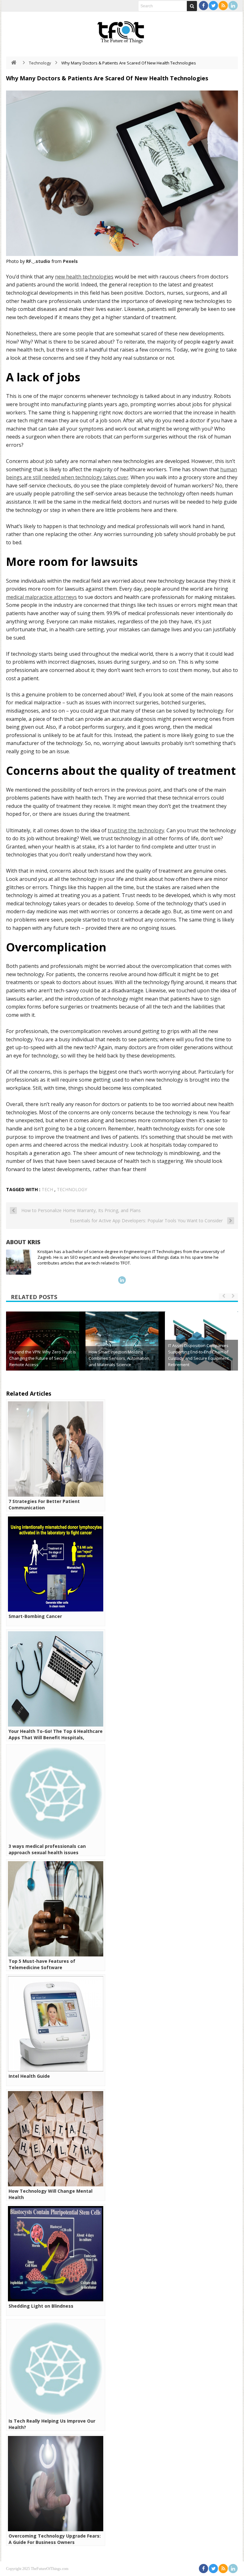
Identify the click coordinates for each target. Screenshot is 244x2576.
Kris (34, 1242)
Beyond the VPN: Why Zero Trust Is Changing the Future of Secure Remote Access (43, 1358)
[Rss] (223, 6)
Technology (40, 63)
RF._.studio (38, 261)
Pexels (70, 261)
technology (72, 1189)
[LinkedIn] (233, 6)
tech (47, 1189)
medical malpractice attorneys (41, 597)
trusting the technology (136, 830)
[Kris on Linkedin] (122, 1280)
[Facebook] (203, 6)
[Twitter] (213, 6)
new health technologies (84, 277)
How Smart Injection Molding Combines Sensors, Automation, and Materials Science (119, 1358)
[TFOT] (122, 30)
